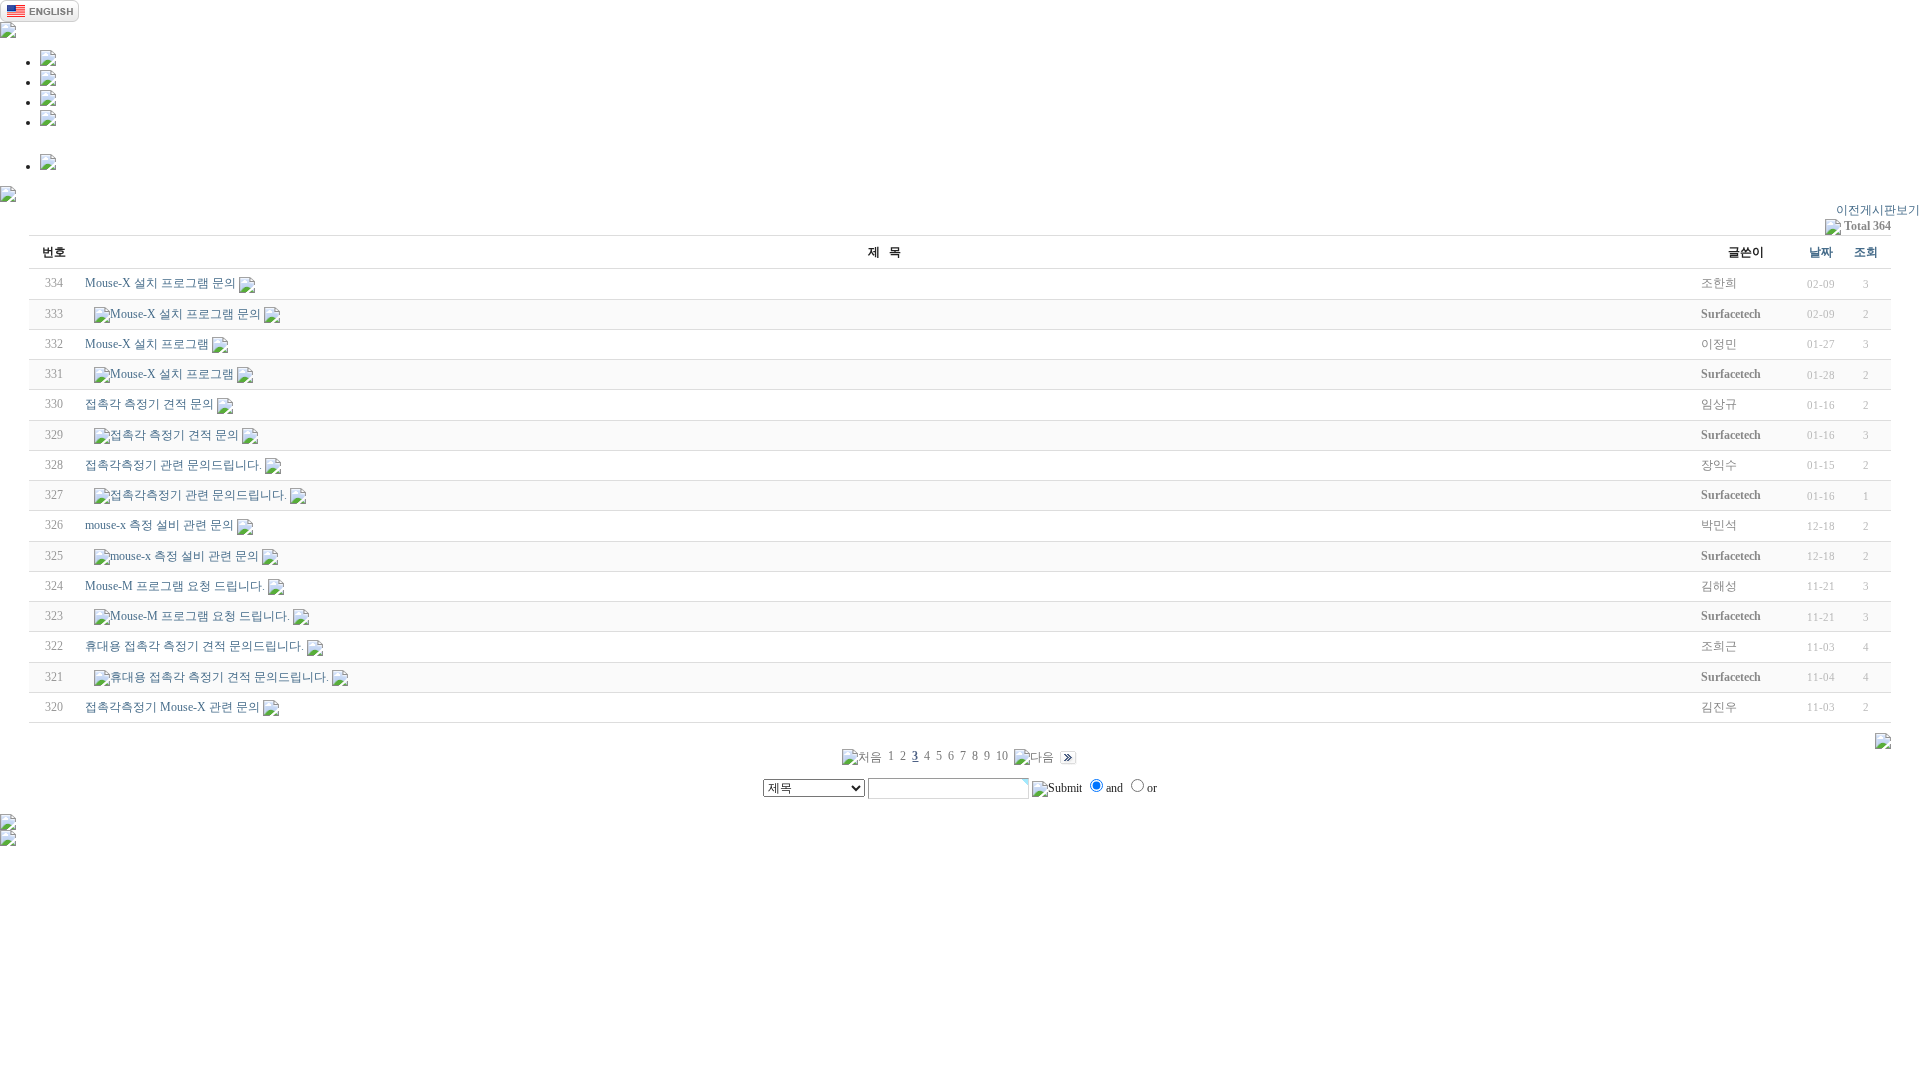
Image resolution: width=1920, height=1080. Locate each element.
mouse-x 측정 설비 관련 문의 (159, 525)
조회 (1866, 252)
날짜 (1821, 252)
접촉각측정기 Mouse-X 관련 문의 (172, 707)
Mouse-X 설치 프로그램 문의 (160, 283)
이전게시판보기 (1878, 210)
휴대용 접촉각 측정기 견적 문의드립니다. (194, 646)
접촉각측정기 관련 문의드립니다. (173, 465)
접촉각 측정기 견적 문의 (149, 404)
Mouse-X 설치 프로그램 (147, 344)
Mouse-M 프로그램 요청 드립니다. (175, 586)
